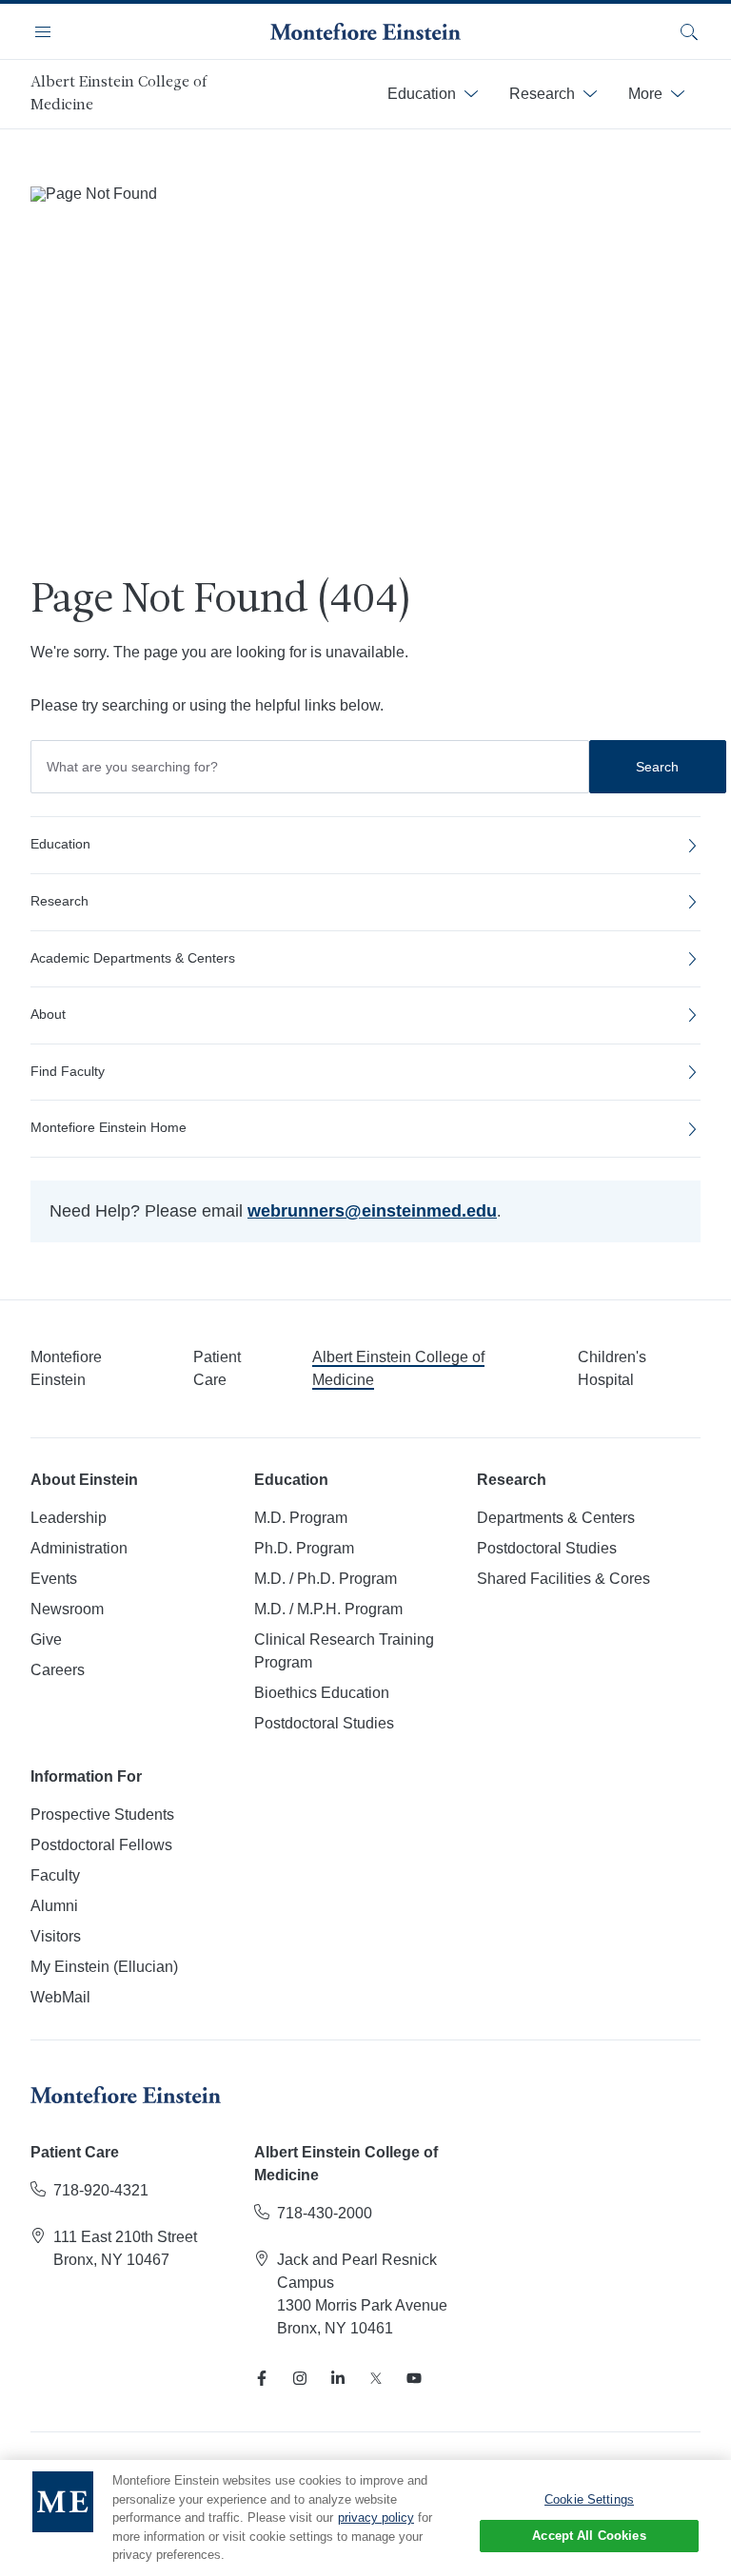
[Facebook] (262, 2378)
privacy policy (376, 2517)
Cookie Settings (589, 2499)
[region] (365, 2518)
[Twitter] (376, 2378)
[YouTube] (414, 2378)
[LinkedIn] (338, 2378)
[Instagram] (300, 2378)
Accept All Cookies (589, 2536)
